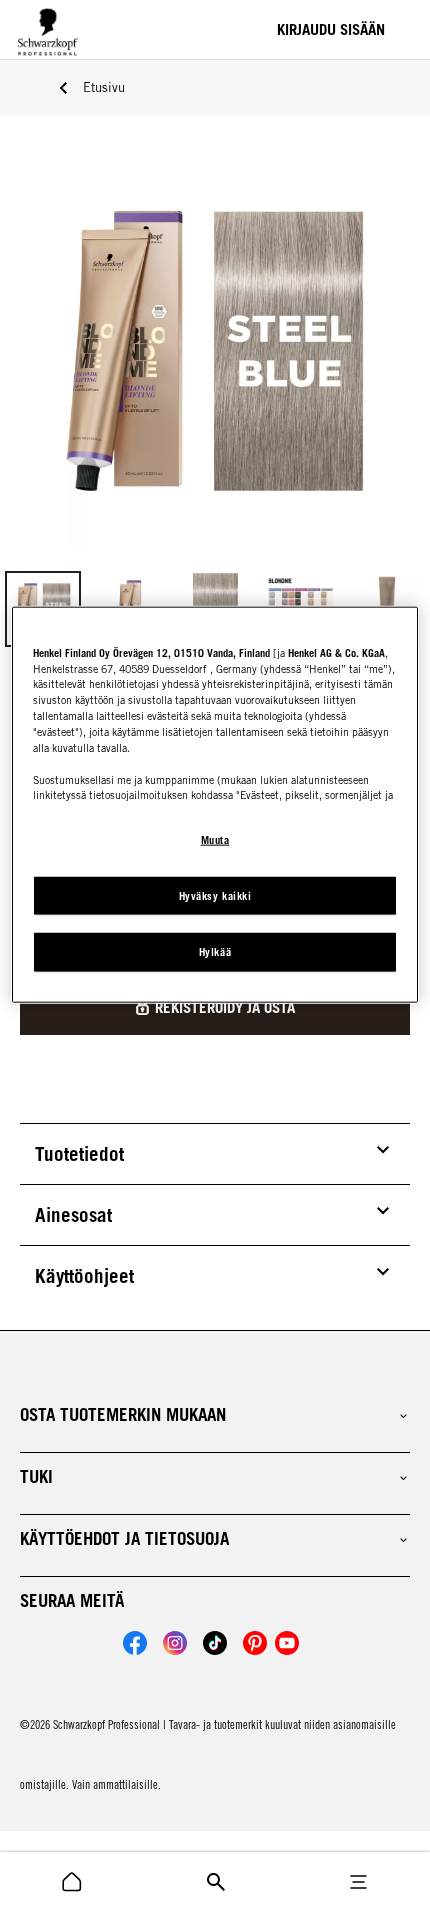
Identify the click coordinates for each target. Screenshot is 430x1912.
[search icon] (72, 1882)
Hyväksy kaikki (215, 895)
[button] (215, 1415)
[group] (215, 406)
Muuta (215, 839)
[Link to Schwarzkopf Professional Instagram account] (175, 1643)
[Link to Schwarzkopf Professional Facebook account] (135, 1643)
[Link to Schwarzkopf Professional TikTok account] (215, 1643)
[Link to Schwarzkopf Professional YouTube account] (287, 1643)
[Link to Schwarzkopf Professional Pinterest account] (255, 1643)
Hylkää (215, 952)
